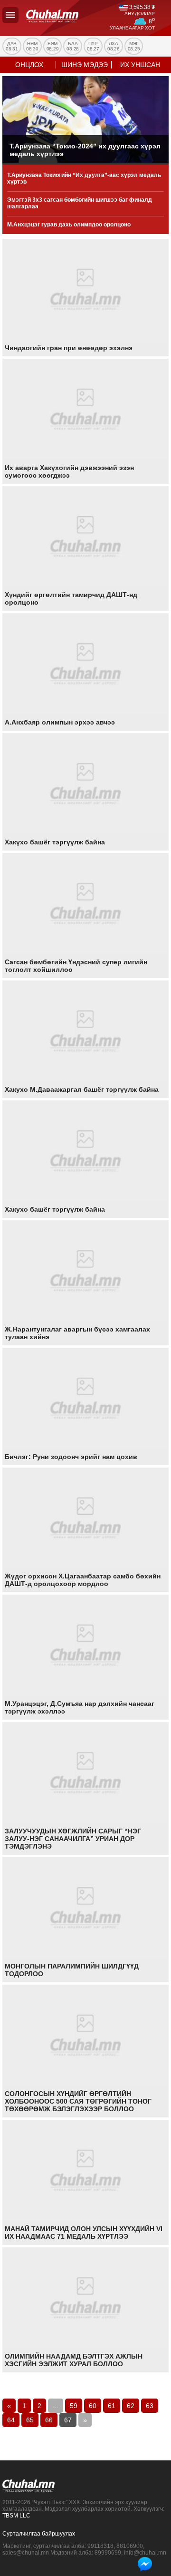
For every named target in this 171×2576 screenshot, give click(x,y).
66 (49, 2420)
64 (11, 2420)
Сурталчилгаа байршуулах (39, 2534)
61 (112, 2406)
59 (74, 2406)
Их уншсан (140, 65)
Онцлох (29, 65)
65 (30, 2420)
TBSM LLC (16, 2516)
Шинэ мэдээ (85, 65)
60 (93, 2406)
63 (150, 2406)
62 (131, 2406)
